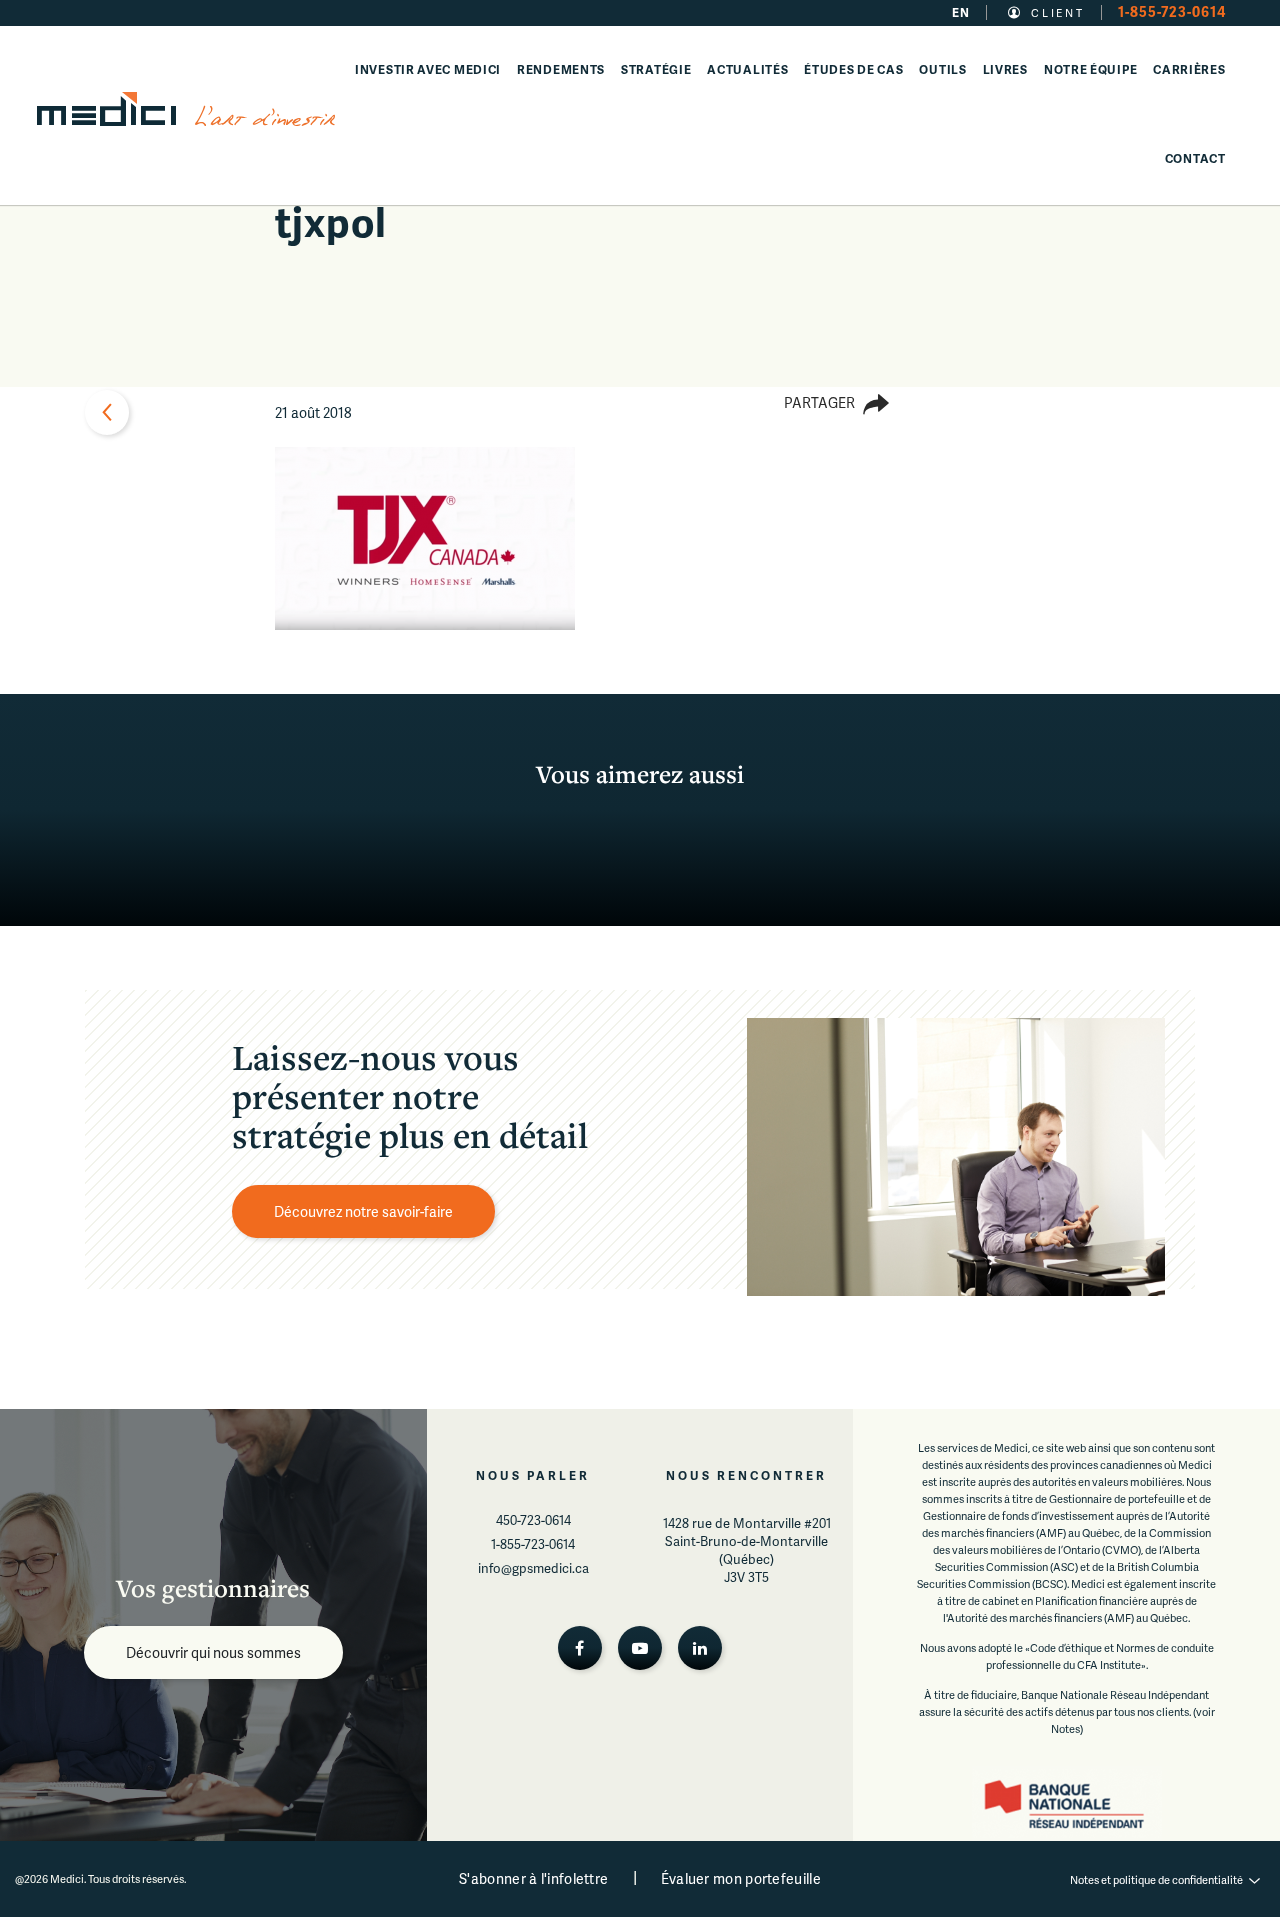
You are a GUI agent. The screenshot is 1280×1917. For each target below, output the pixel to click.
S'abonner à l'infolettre (533, 1878)
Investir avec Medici (428, 69)
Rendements (561, 69)
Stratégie (656, 69)
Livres (1005, 69)
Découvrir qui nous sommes (213, 1652)
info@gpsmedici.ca (533, 1568)
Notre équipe (1090, 69)
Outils (942, 69)
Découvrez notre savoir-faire (363, 1211)
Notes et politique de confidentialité (1156, 1879)
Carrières (1189, 69)
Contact (1195, 158)
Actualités (747, 69)
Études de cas (853, 69)
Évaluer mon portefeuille (741, 1878)
